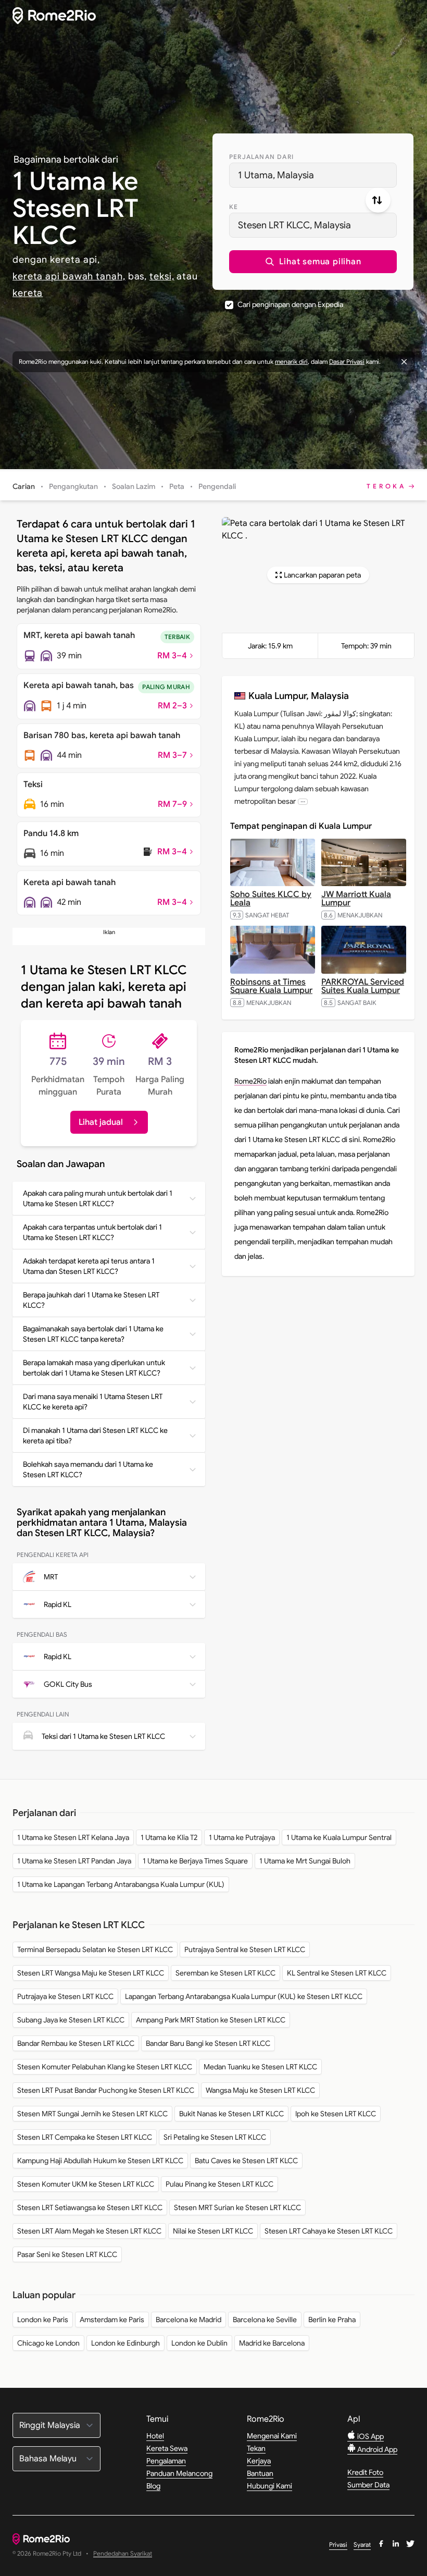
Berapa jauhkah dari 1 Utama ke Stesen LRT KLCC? (91, 1300)
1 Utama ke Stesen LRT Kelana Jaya (73, 1837)
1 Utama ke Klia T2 (169, 1837)
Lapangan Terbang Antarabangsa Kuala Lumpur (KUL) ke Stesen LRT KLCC (244, 1996)
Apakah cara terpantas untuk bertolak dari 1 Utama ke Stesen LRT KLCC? (92, 1232)
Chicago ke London (48, 2343)
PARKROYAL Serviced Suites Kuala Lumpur (363, 986)
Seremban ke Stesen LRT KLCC (225, 1973)
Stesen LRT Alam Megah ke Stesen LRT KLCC (89, 2231)
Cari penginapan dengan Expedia (290, 304)
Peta (177, 486)
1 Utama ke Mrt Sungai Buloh (305, 1861)
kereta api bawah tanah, (69, 276)
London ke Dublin (199, 2343)
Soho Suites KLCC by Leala (271, 899)
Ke (234, 207)
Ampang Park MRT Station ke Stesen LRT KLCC (211, 2020)
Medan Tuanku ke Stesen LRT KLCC (260, 2067)
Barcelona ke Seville (265, 2320)
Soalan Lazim (134, 486)
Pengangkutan (73, 486)
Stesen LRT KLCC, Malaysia (294, 225)
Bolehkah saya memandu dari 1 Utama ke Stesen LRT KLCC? (88, 1469)
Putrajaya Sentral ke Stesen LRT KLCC (245, 1949)
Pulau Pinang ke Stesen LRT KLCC (219, 2184)
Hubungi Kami (269, 2486)
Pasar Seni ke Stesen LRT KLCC (67, 2254)
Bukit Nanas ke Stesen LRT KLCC (231, 2114)
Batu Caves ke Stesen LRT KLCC (246, 2161)
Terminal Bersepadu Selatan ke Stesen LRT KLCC (95, 1949)
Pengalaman (166, 2461)
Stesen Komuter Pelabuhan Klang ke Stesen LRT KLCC (105, 2067)
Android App (376, 2449)
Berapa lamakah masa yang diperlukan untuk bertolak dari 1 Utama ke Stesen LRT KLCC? (94, 1368)
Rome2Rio (250, 1081)
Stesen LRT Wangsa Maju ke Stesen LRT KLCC (91, 1973)
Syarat (362, 2544)
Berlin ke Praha (332, 2320)
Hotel (155, 2436)
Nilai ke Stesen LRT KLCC (213, 2231)
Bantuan (260, 2473)
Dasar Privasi (347, 361)
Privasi (338, 2544)
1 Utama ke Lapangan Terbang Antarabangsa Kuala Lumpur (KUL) (121, 1884)
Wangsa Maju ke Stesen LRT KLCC (260, 2090)
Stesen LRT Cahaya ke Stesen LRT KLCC (329, 2231)
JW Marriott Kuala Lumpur (356, 899)
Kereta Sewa (167, 2448)
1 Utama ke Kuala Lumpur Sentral (339, 1837)
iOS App (370, 2436)
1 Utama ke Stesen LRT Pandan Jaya (74, 1861)
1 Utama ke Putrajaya (242, 1837)
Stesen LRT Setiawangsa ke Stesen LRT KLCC (90, 2207)
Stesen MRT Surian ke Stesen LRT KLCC (237, 2207)
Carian (24, 486)
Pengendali (217, 486)
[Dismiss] (404, 362)
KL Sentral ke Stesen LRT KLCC (337, 1973)
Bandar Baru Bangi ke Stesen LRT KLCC (208, 2043)
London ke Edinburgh (125, 2343)
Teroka (386, 486)
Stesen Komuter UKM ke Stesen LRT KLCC (86, 2184)
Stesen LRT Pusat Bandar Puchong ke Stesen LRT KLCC (106, 2090)
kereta (28, 293)
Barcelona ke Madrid (189, 2320)
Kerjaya (259, 2461)
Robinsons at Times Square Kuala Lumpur (271, 986)
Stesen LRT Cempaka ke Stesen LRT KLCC (85, 2137)
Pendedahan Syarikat (123, 2554)
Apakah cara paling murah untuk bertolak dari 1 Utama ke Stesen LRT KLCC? (98, 1198)
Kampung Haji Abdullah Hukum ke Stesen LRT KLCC (100, 2161)
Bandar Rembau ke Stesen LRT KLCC (76, 2043)
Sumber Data (368, 2485)
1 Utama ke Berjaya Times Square (195, 1861)
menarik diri (291, 361)
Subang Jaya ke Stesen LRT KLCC (71, 2020)
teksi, (162, 276)
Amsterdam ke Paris (112, 2320)
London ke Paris (43, 2320)
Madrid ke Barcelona (272, 2343)
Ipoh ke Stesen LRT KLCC (336, 2114)
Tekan (256, 2448)
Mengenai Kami (272, 2436)
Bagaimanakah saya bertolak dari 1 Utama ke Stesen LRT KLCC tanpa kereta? (93, 1334)
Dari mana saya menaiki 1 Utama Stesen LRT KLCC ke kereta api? (93, 1402)
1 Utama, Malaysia (276, 175)
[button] (313, 262)
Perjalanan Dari (261, 157)
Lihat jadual (101, 1122)
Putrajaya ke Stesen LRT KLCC (65, 1996)
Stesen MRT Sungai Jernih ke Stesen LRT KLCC (92, 2114)
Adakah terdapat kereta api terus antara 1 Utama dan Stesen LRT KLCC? (89, 1266)
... (303, 801)
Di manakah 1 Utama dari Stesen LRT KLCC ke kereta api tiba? (95, 1436)
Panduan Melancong (179, 2473)
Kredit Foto (365, 2472)
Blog (153, 2486)
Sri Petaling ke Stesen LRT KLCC (215, 2137)
